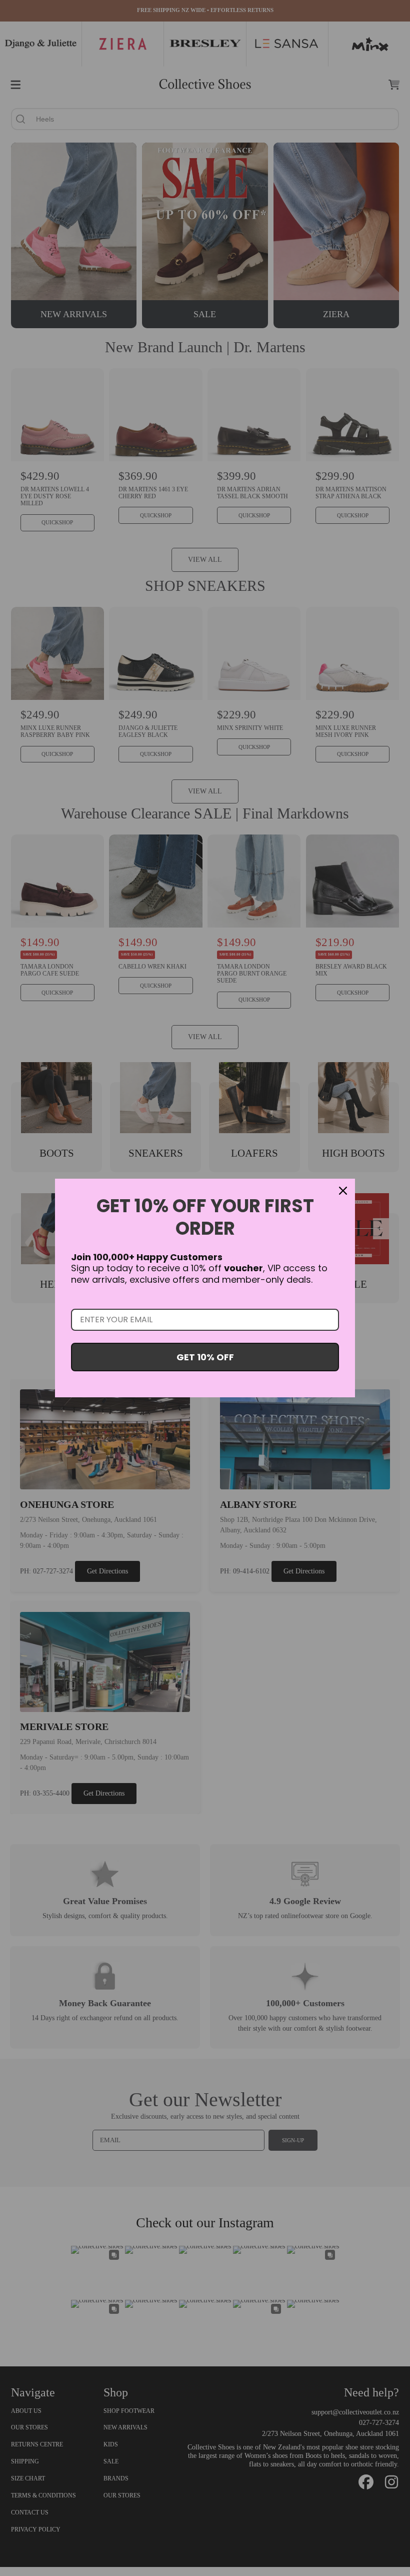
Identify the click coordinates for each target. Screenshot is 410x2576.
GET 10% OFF (205, 1357)
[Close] (343, 1191)
